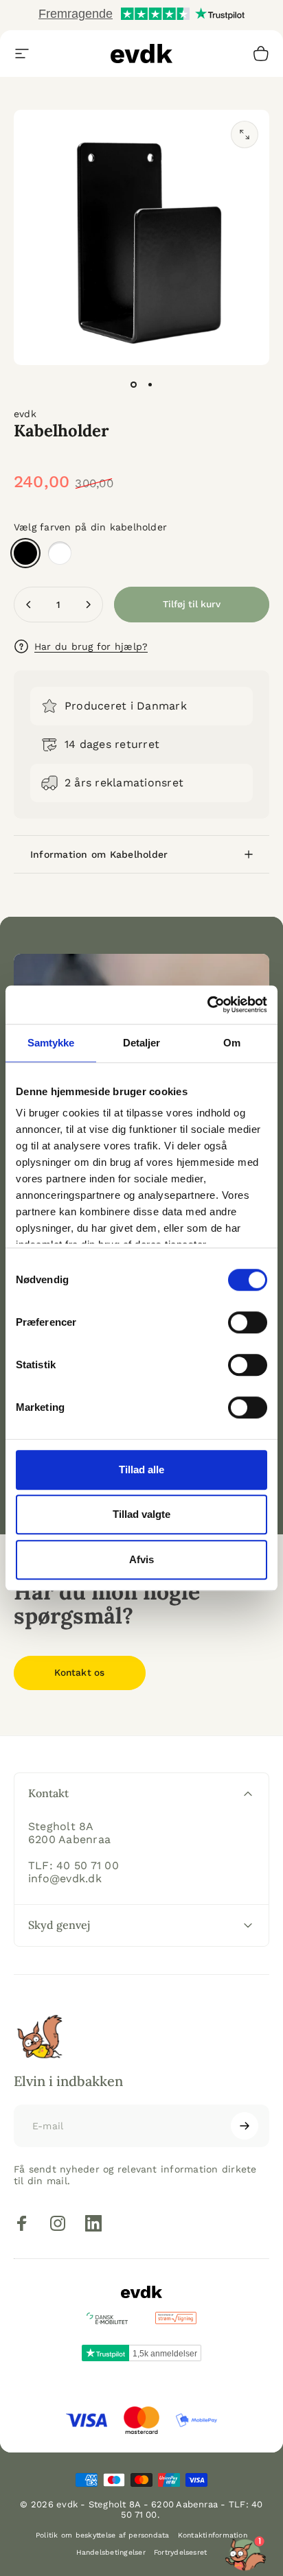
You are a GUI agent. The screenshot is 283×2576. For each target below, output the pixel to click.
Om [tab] (232, 1043)
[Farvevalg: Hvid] (60, 553)
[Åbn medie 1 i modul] (245, 134)
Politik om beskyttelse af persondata (103, 2535)
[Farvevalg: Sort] (25, 553)
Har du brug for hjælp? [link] (91, 646)
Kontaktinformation (213, 2535)
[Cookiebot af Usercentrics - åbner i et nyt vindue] (207, 1005)
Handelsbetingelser (111, 2552)
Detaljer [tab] (142, 1043)
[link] (80, 1673)
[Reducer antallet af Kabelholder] (29, 605)
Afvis (141, 1559)
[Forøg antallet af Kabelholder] (88, 605)
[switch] (248, 1322)
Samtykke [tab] (51, 1043)
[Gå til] (133, 384)
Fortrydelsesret (181, 2552)
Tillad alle (141, 1470)
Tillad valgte (141, 1514)
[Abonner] (245, 2126)
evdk (25, 414)
